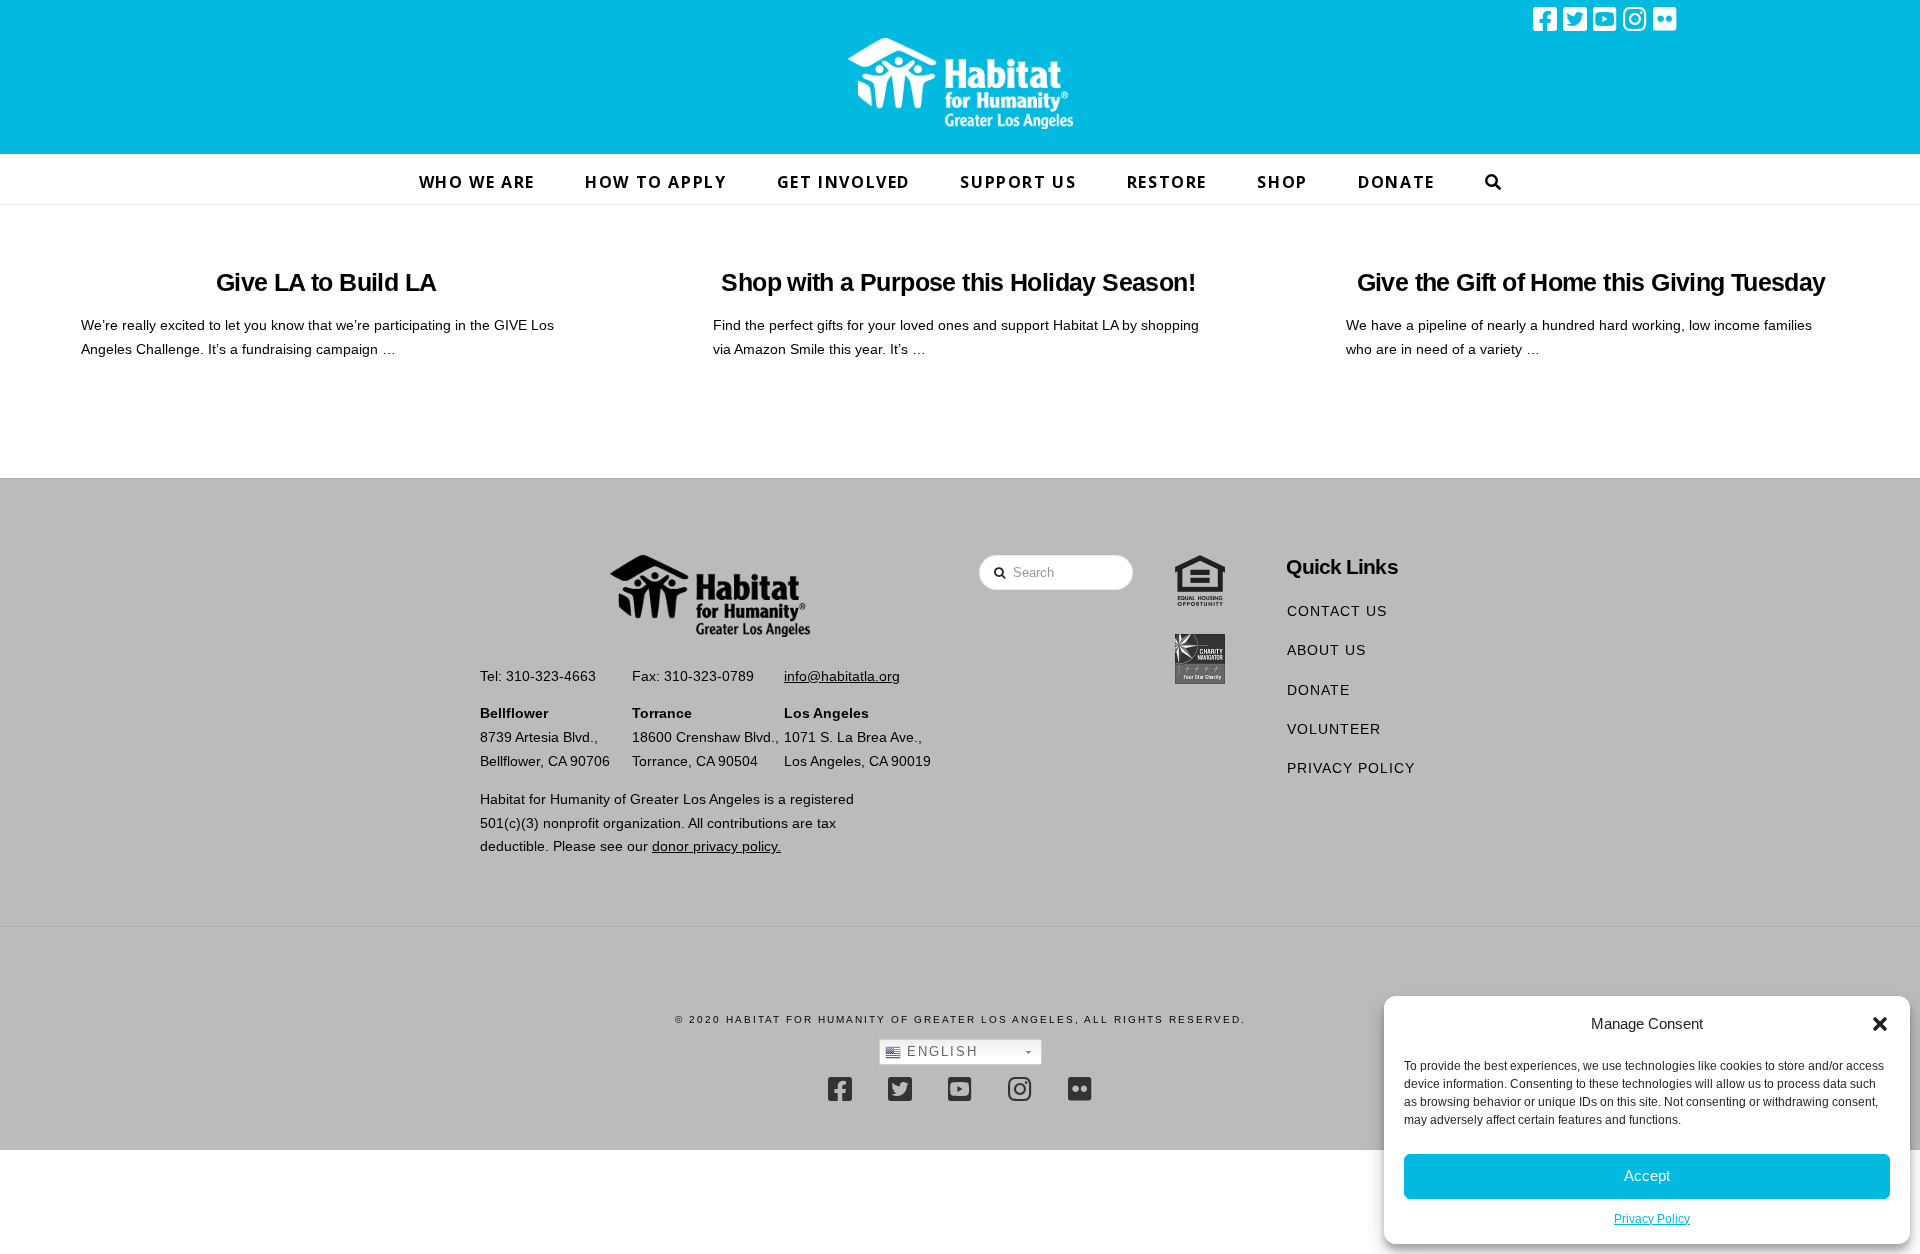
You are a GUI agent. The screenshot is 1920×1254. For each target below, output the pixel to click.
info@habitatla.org (842, 676)
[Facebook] (1545, 19)
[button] (1880, 1024)
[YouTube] (1605, 19)
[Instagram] (1635, 19)
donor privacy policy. (716, 846)
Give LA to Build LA (326, 282)
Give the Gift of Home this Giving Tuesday (1591, 282)
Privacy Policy (1652, 1219)
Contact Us (1337, 611)
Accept (1647, 1175)
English (939, 1051)
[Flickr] (1665, 19)
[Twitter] (1575, 19)
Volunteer (1334, 729)
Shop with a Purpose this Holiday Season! (958, 282)
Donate (1318, 690)
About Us (1326, 650)
